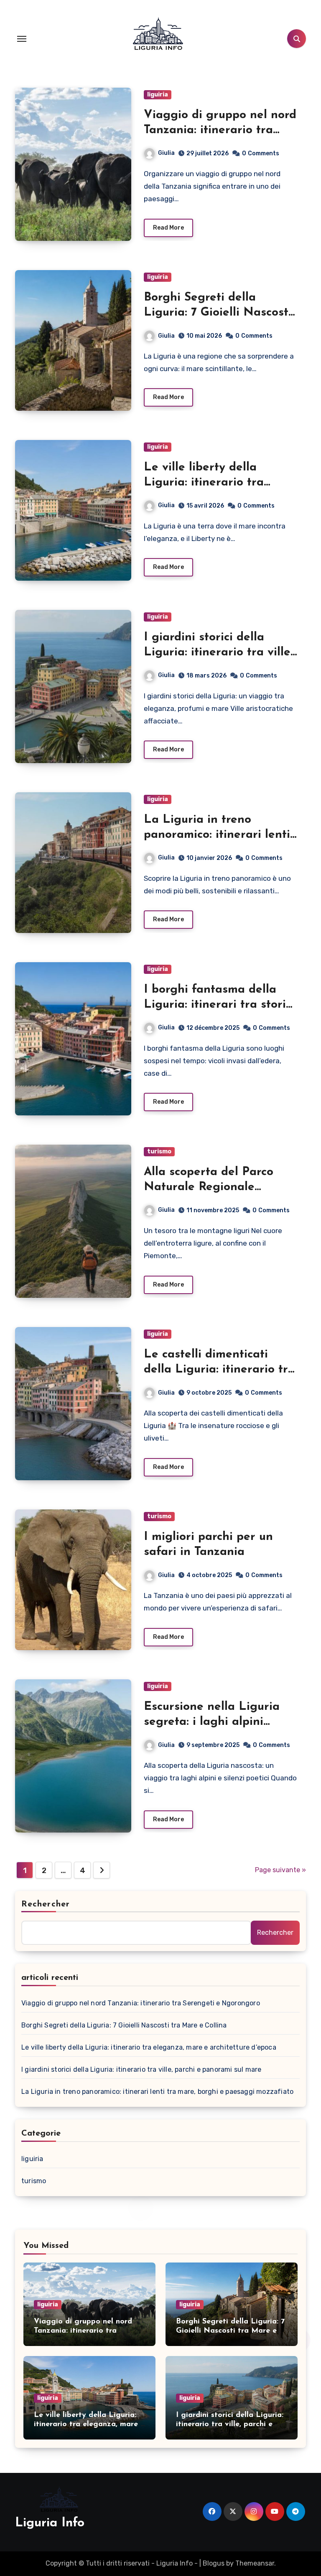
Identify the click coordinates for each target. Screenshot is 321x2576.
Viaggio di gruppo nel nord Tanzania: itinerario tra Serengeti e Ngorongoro (220, 130)
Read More (168, 228)
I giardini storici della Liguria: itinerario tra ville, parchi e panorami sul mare (141, 2069)
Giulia (166, 153)
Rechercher (46, 1904)
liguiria (158, 95)
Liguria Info (50, 2523)
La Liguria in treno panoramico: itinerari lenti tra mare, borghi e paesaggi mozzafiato (157, 2092)
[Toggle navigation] (22, 39)
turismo (159, 1151)
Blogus (214, 2563)
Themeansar (255, 2563)
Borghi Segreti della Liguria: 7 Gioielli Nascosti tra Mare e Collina (218, 313)
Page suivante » (280, 1870)
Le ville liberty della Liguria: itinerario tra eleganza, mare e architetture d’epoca (149, 2047)
